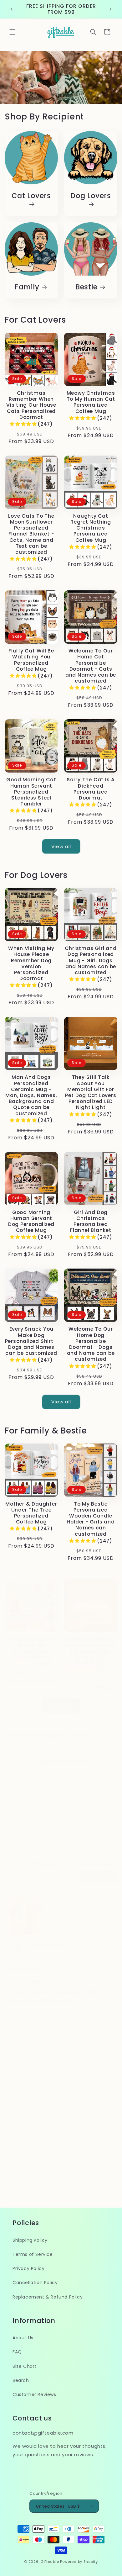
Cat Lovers (31, 196)
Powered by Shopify (79, 2562)
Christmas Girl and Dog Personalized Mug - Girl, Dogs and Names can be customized (91, 960)
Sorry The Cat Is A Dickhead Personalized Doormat (91, 789)
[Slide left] (47, 1813)
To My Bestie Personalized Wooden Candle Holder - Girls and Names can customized (91, 1519)
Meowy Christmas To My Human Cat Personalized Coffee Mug (91, 402)
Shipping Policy (30, 2240)
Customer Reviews (34, 2394)
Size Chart (25, 2366)
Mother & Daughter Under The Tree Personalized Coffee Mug (31, 1513)
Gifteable (50, 2562)
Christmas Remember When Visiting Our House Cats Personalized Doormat (31, 405)
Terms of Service (33, 2254)
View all (61, 846)
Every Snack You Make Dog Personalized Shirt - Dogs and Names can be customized (31, 1341)
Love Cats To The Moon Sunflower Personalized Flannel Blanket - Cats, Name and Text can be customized (31, 534)
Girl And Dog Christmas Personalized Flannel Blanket (91, 1221)
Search (21, 2380)
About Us (23, 2338)
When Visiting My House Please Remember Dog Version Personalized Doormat (31, 963)
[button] (13, 32)
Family (27, 287)
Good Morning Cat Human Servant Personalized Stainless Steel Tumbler (31, 792)
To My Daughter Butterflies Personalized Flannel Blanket (31, 1648)
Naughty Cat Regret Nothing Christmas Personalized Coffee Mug (91, 528)
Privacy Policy (28, 2268)
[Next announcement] (110, 9)
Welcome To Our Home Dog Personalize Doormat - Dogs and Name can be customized (91, 1344)
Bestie (86, 287)
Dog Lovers (91, 196)
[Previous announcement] (12, 9)
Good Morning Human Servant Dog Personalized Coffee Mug (31, 1221)
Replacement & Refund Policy (48, 2297)
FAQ (17, 2352)
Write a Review (98, 1877)
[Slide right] (75, 1813)
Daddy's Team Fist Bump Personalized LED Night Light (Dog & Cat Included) (91, 1651)
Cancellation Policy (35, 2283)
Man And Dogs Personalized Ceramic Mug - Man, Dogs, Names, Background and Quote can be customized (31, 1095)
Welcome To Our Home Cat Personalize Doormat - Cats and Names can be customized (91, 666)
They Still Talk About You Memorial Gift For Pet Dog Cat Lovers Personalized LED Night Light (91, 1092)
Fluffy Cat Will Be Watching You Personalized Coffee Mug (31, 660)
